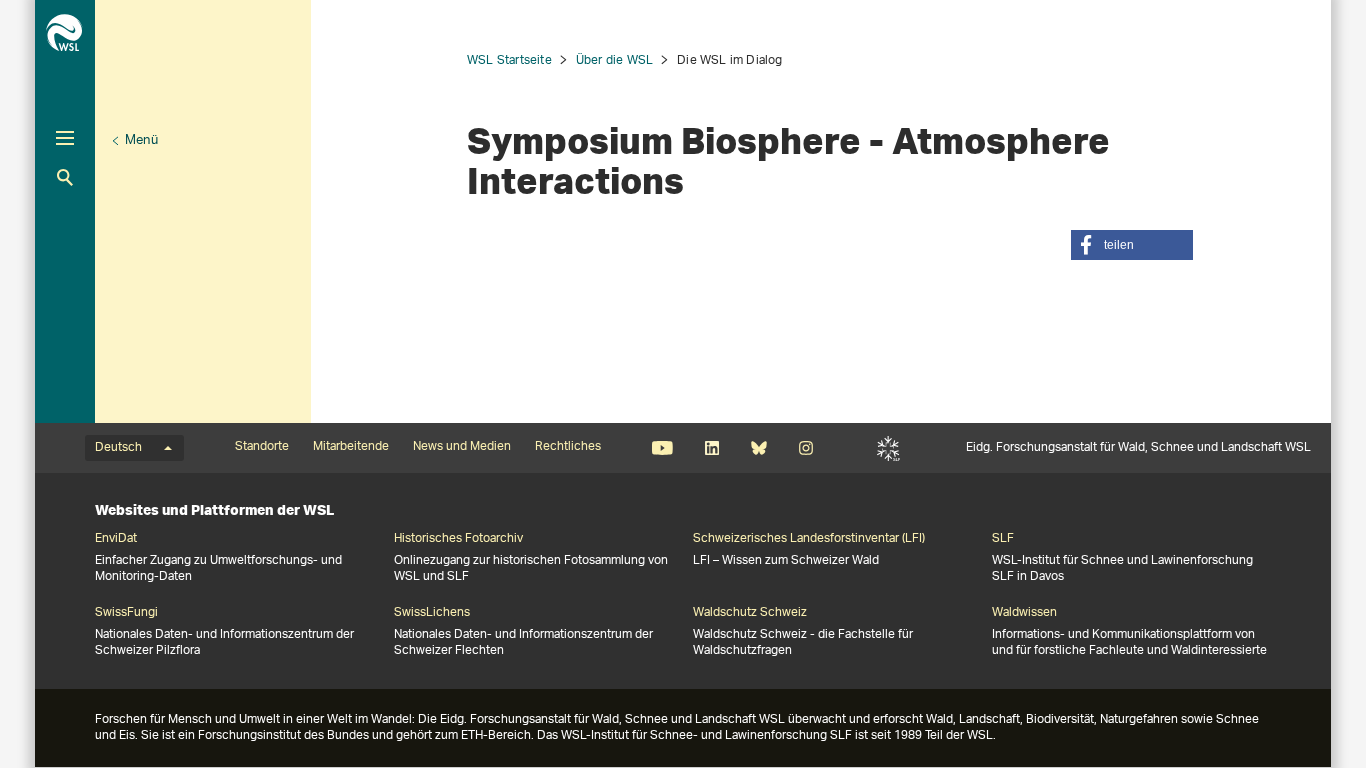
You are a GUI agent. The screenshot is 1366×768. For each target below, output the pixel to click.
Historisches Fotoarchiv (458, 539)
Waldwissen (1024, 613)
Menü (141, 140)
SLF (888, 448)
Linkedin (711, 448)
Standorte (262, 447)
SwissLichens (432, 613)
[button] (1132, 245)
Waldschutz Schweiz (750, 613)
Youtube (662, 448)
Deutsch (118, 448)
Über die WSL (614, 60)
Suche (65, 177)
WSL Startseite (509, 60)
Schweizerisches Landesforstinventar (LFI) (809, 539)
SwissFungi (126, 613)
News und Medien (462, 447)
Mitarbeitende (351, 447)
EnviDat (116, 539)
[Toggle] (65, 138)
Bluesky (758, 448)
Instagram (805, 448)
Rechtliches (568, 447)
